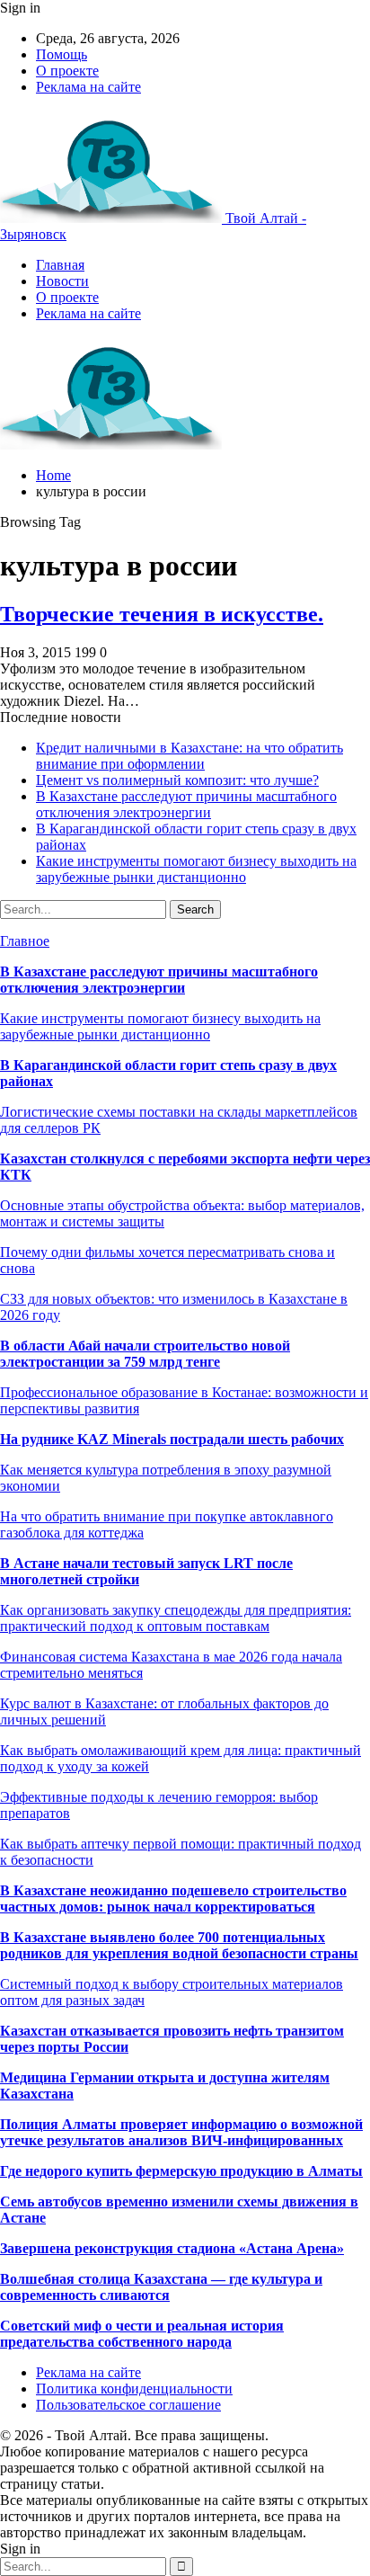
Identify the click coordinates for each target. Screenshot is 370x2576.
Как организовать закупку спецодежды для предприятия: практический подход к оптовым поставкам (176, 1618)
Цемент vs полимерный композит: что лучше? (177, 780)
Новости (62, 281)
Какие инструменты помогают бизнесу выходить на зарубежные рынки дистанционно (196, 869)
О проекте (67, 71)
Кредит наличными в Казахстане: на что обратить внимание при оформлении (189, 756)
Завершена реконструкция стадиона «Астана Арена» (172, 2248)
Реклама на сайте (88, 87)
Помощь (62, 54)
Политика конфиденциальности (134, 2389)
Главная (60, 265)
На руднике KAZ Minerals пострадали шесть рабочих (172, 1439)
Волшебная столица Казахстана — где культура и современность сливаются (161, 2287)
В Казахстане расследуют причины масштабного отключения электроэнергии (186, 804)
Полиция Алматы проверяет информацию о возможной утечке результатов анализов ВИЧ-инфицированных (181, 2132)
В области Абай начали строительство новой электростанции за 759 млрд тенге (145, 1354)
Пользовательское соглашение (128, 2405)
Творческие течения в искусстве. (162, 614)
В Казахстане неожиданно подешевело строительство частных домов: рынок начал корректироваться (173, 1899)
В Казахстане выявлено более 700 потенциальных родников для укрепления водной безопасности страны (179, 1945)
